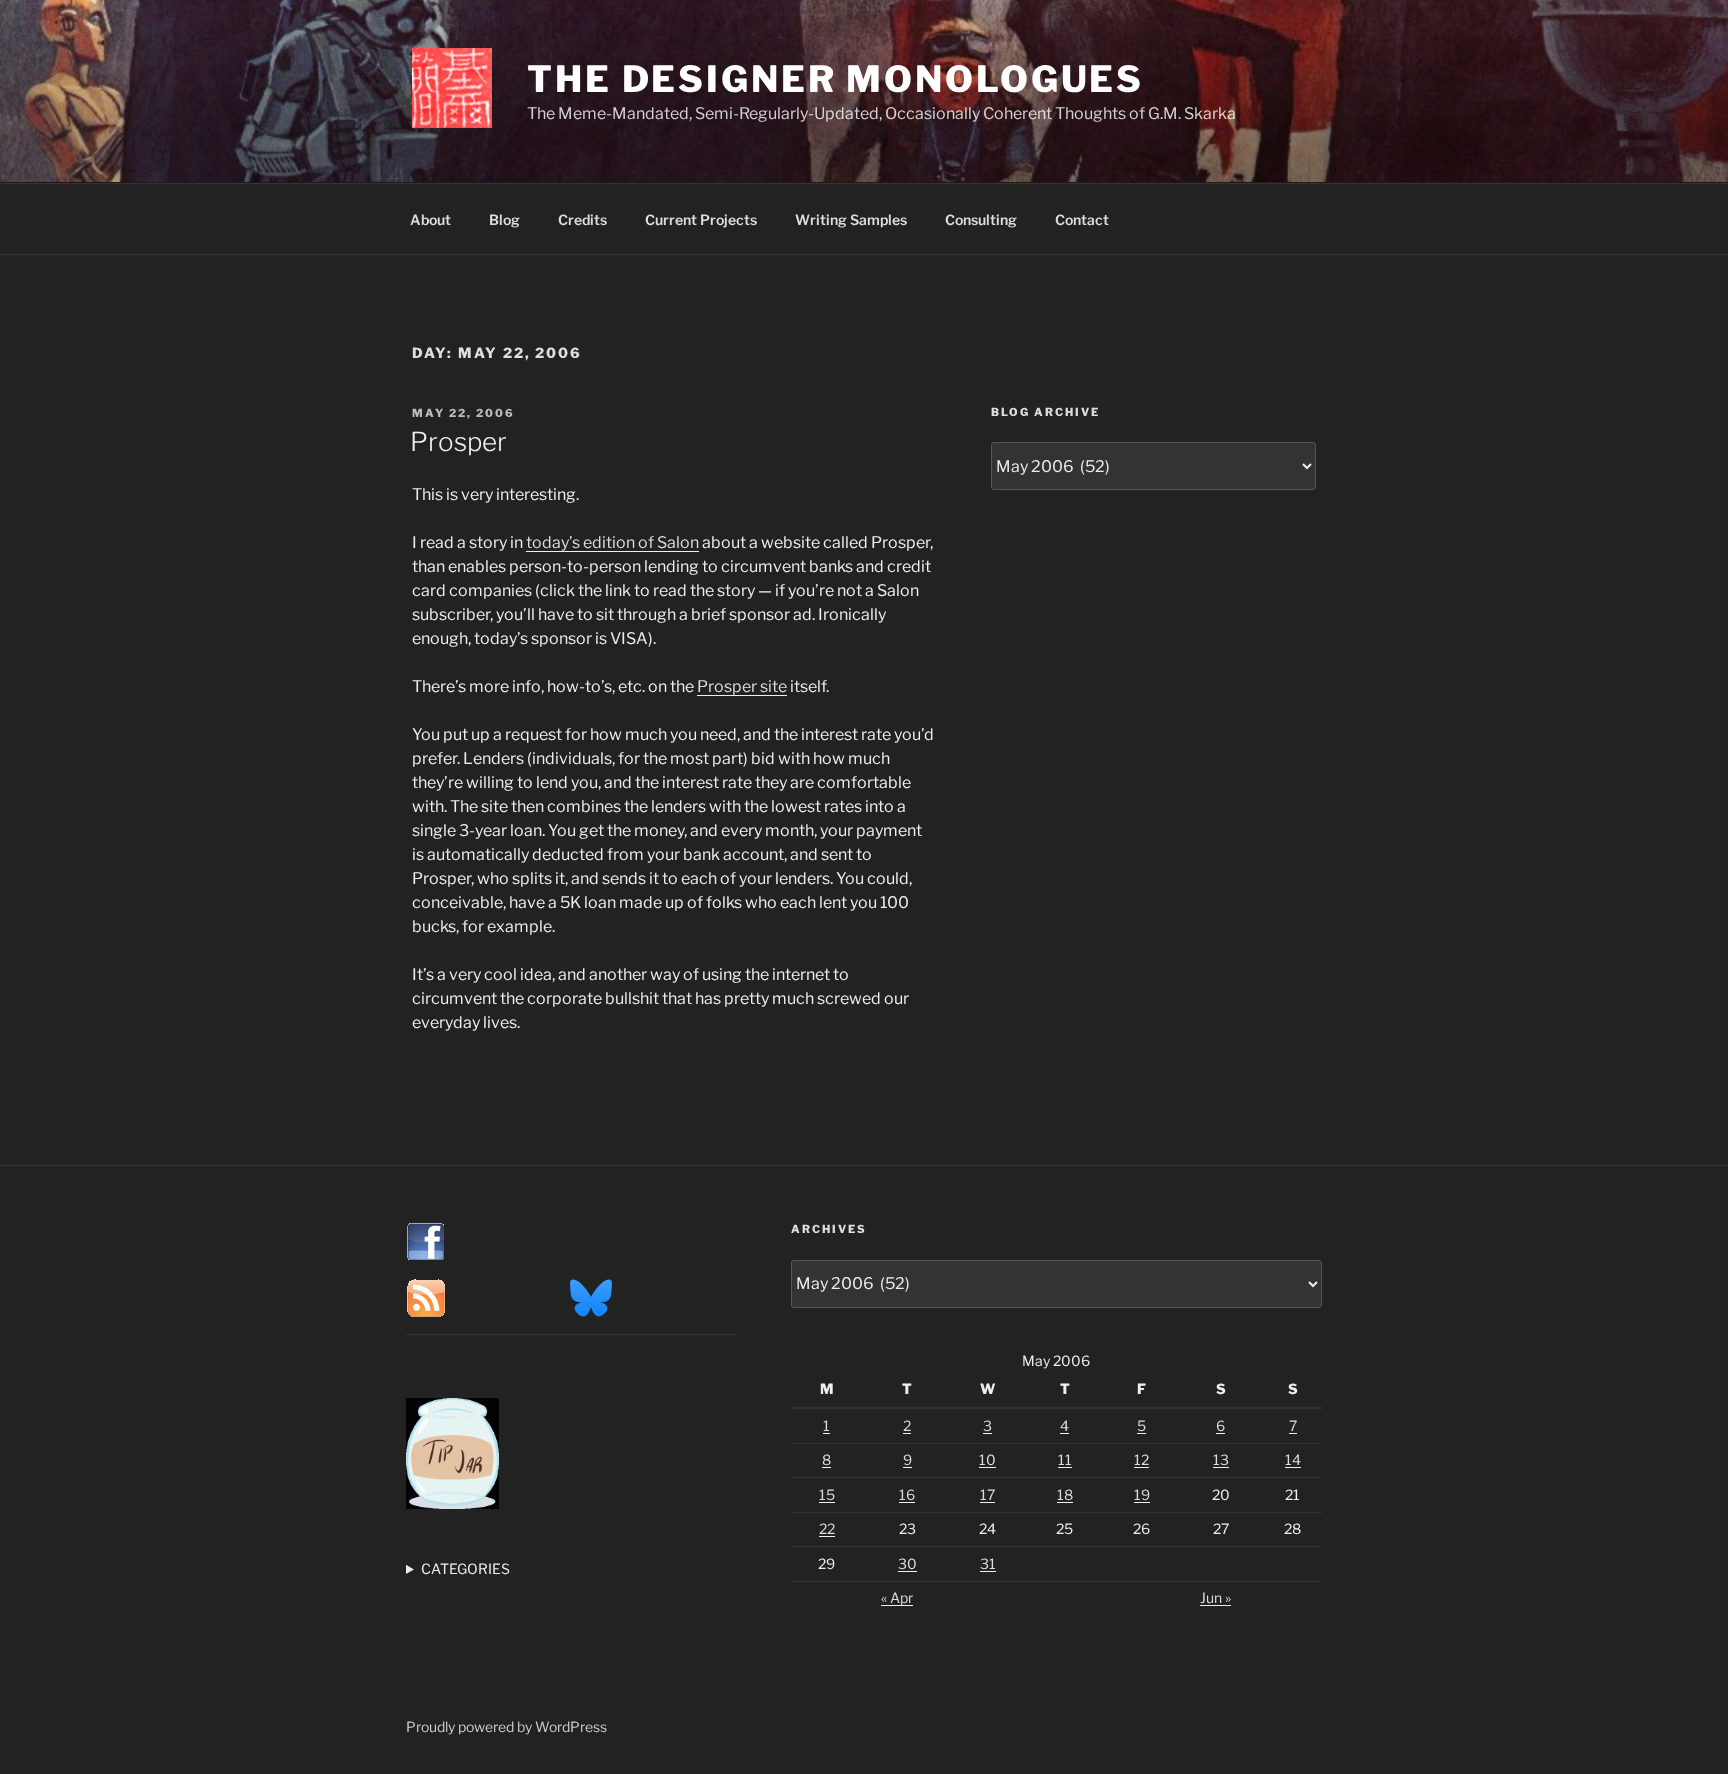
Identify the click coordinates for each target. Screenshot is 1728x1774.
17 (987, 1494)
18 (1065, 1494)
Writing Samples (851, 219)
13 (1221, 1459)
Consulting (981, 219)
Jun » (1215, 1597)
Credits (582, 219)
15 (827, 1494)
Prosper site (742, 686)
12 (1141, 1459)
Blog (504, 219)
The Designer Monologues (835, 79)
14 (1293, 1459)
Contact (1082, 219)
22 (827, 1528)
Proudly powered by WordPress (506, 1726)
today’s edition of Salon (612, 542)
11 (1065, 1459)
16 (907, 1494)
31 (988, 1563)
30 (907, 1563)
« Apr (897, 1597)
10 (987, 1459)
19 (1142, 1494)
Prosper (458, 441)
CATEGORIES (465, 1568)
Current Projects (701, 219)
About (430, 219)
